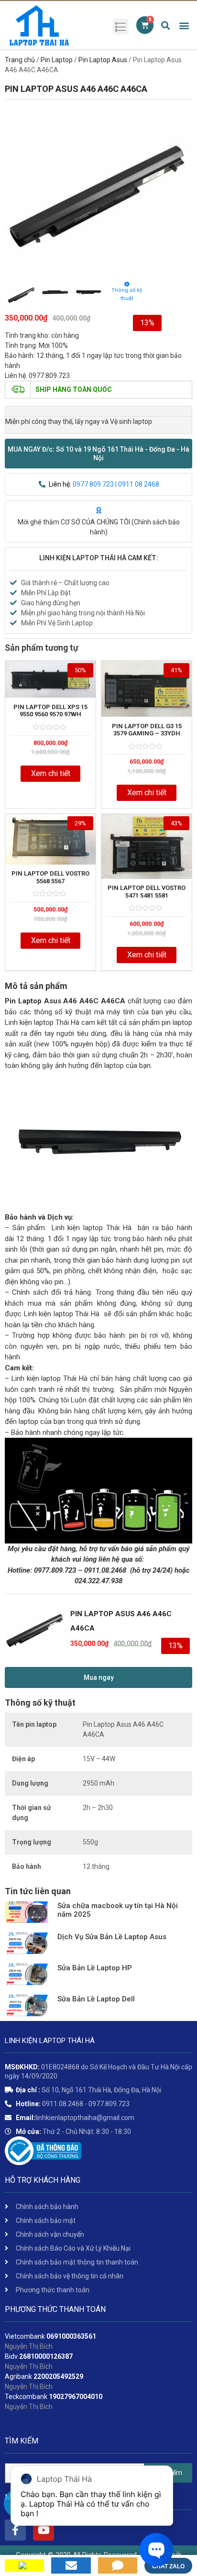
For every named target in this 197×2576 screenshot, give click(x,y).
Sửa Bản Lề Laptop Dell (96, 1999)
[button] (98, 454)
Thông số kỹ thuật (127, 294)
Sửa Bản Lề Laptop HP (95, 1968)
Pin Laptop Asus (103, 60)
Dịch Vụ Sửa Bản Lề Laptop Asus (112, 1937)
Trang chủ (20, 60)
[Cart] (145, 25)
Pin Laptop (57, 60)
